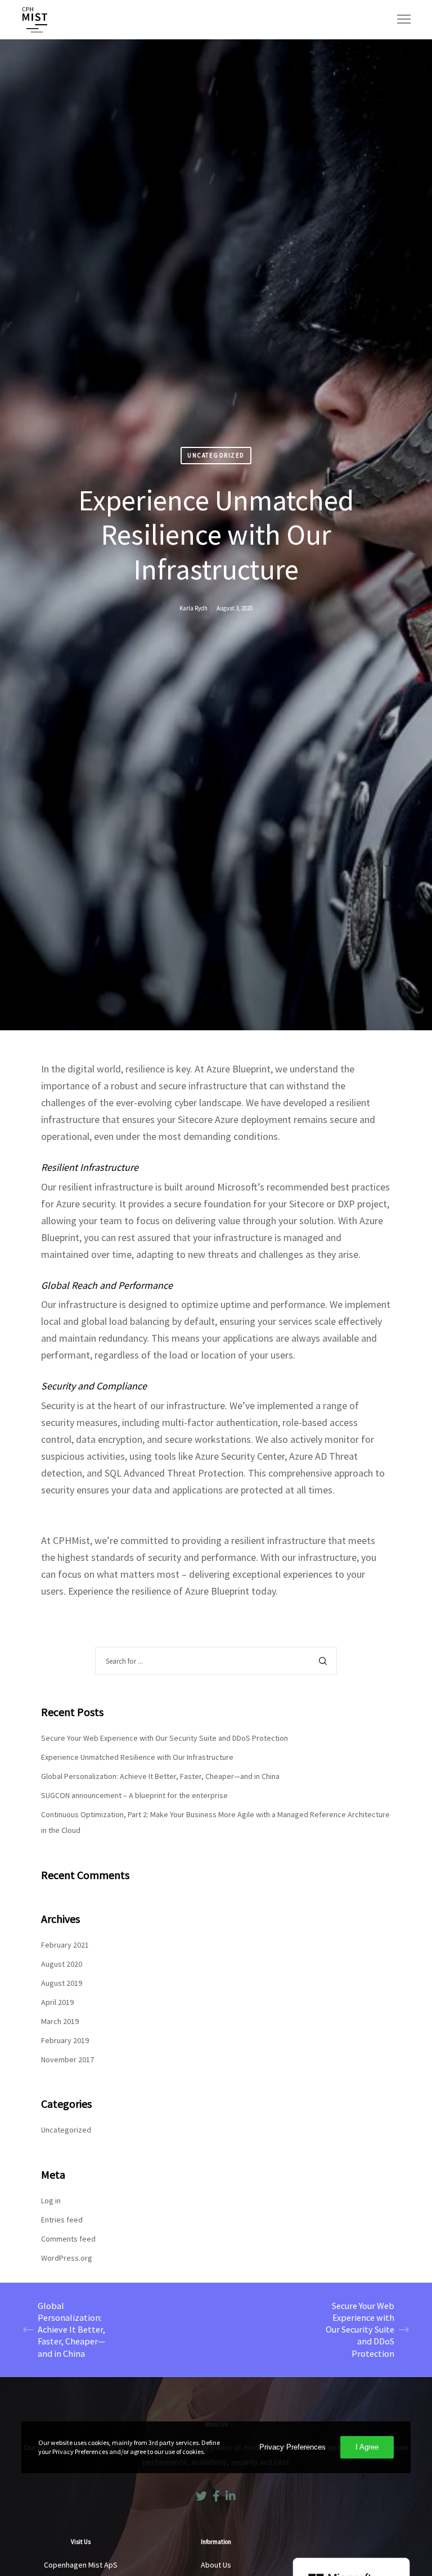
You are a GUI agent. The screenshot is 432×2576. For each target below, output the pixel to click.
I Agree (367, 2447)
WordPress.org (67, 2258)
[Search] (323, 1661)
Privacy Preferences (292, 2447)
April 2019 (57, 2002)
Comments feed (68, 2239)
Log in (51, 2201)
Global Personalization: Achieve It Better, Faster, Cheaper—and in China (160, 1776)
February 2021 (65, 1945)
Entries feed (62, 2220)
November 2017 (67, 2059)
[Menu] (399, 20)
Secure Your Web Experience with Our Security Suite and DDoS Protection (165, 1738)
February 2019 (65, 2040)
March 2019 (60, 2021)
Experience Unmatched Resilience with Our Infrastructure (137, 1757)
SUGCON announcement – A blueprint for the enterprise (134, 1795)
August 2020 (62, 1964)
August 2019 (62, 1983)
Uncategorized (216, 455)
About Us (216, 2565)
